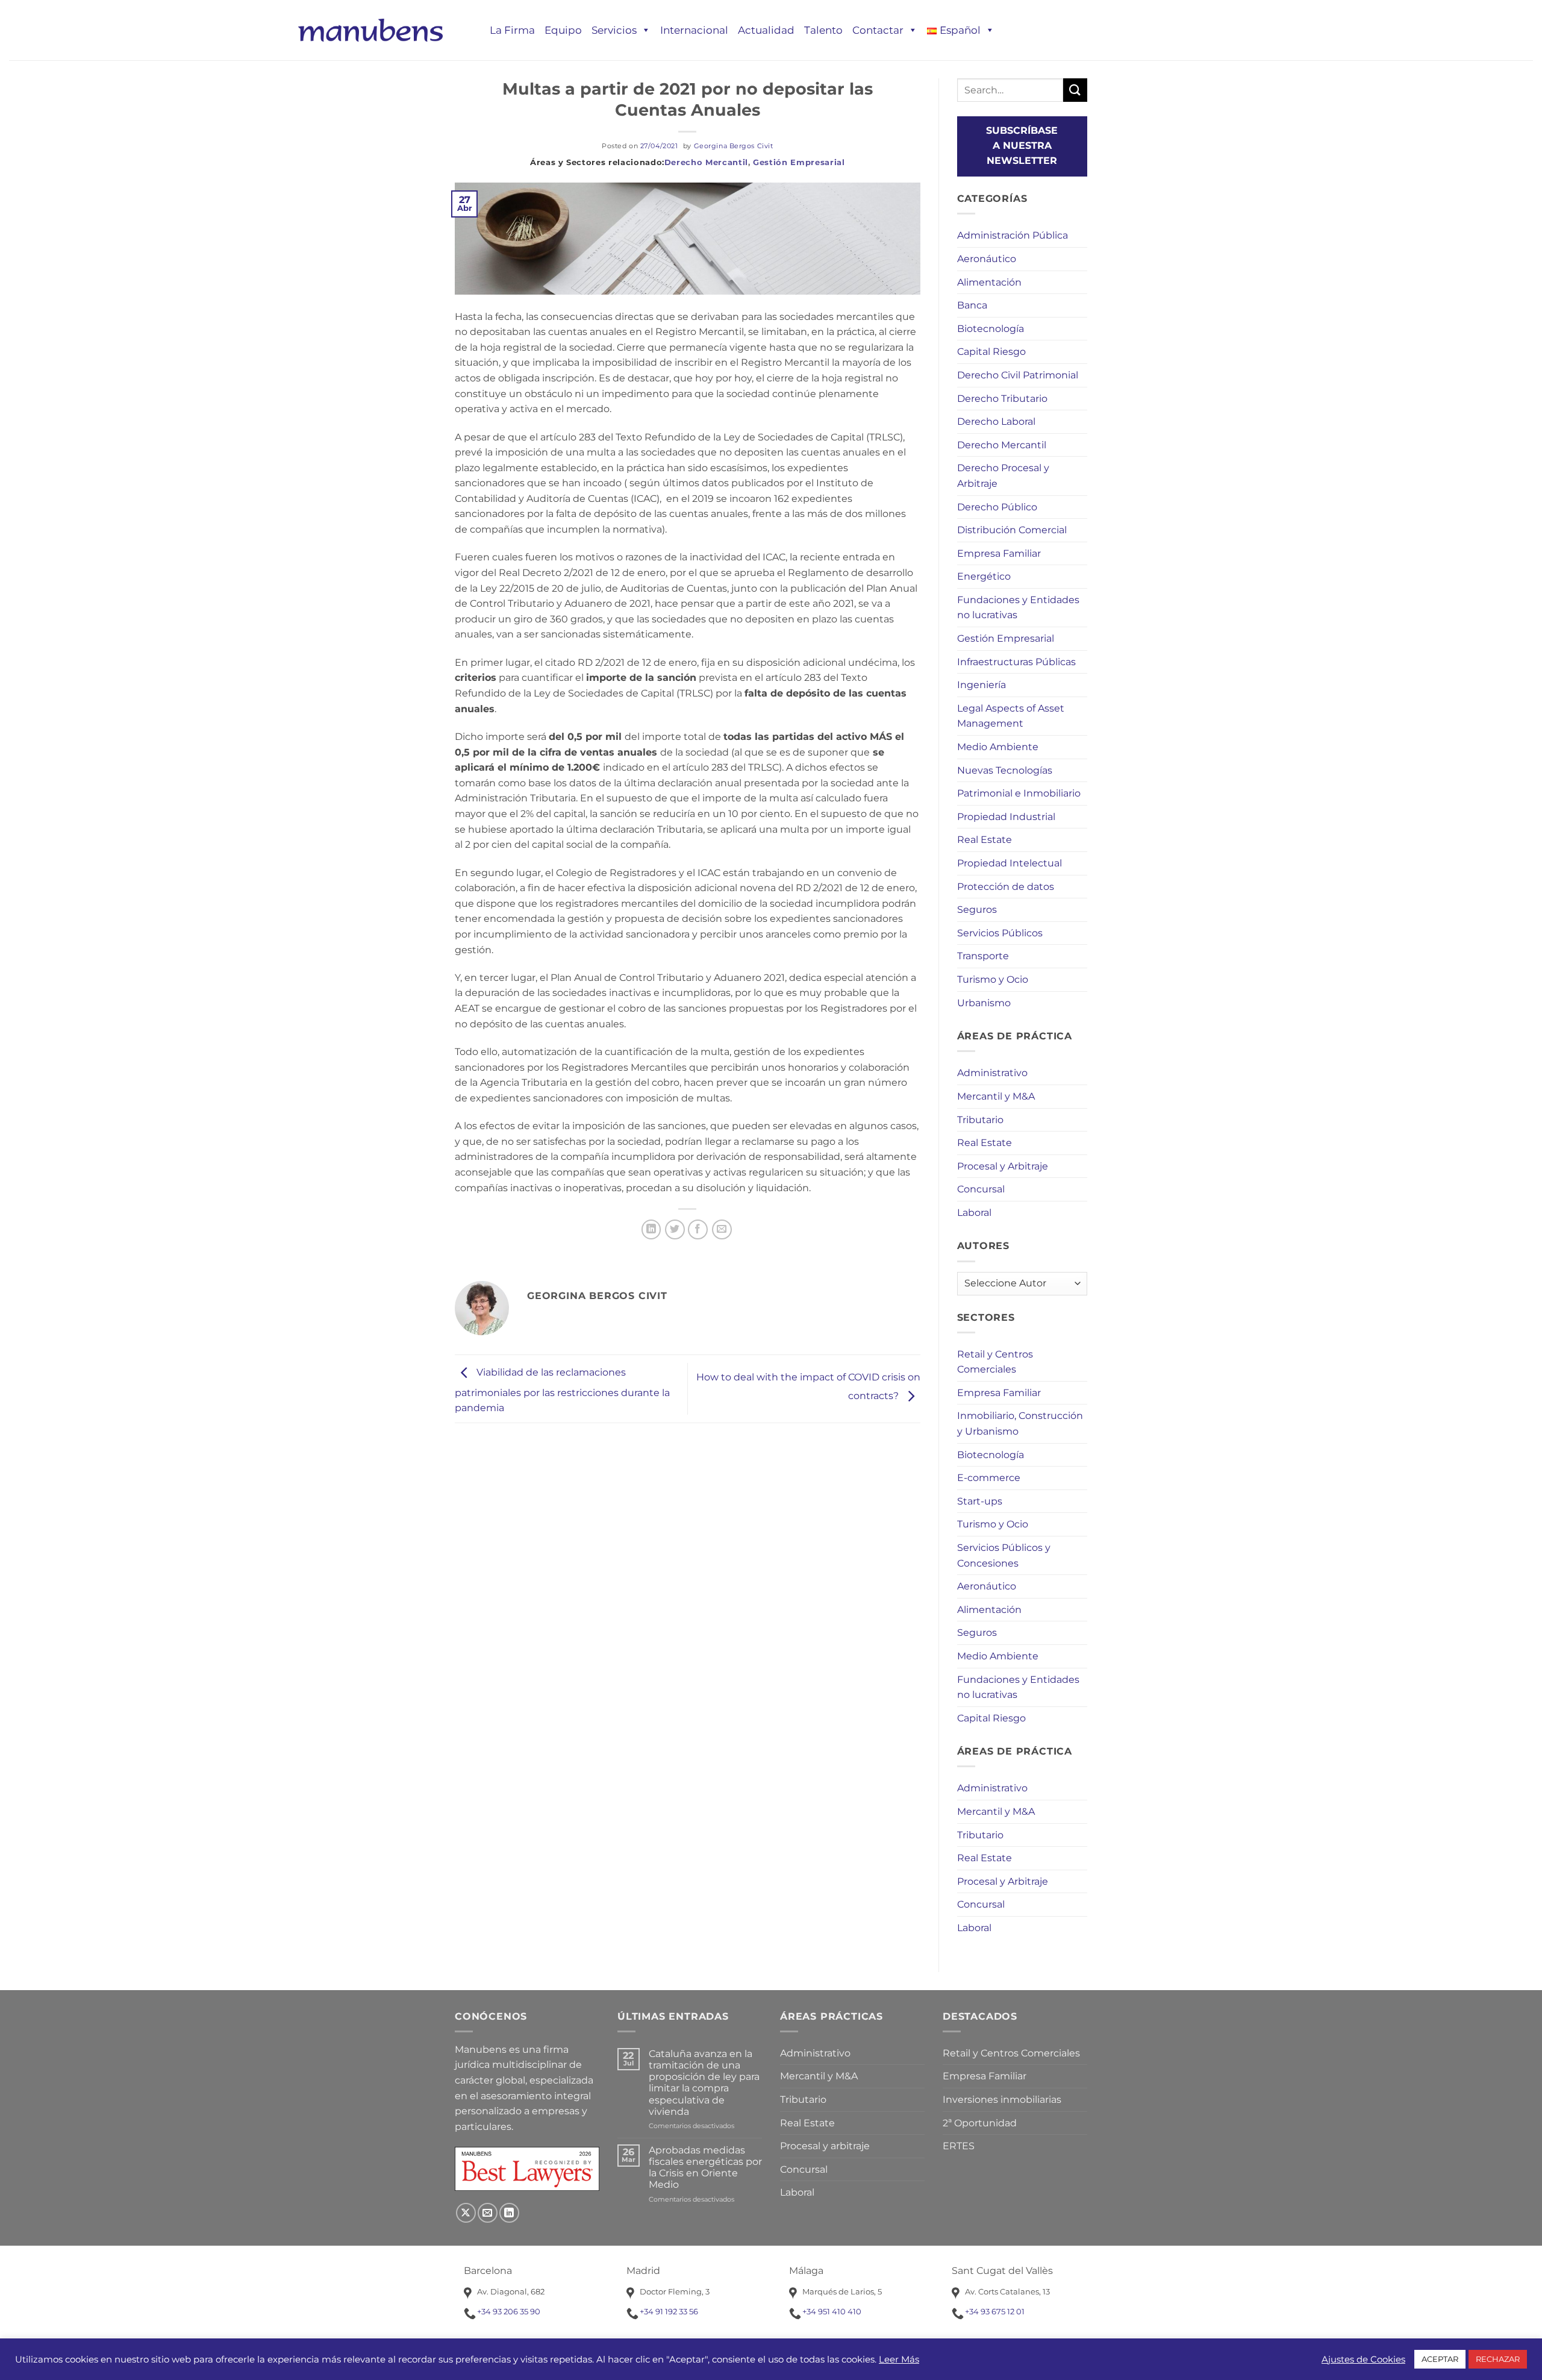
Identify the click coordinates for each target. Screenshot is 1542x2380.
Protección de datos (1006, 887)
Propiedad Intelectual (1010, 863)
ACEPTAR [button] (1440, 2359)
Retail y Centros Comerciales (995, 1362)
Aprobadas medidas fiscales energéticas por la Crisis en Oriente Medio (705, 2168)
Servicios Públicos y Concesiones (1004, 1555)
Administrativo (992, 1073)
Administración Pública (1013, 235)
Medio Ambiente (998, 747)
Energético (984, 576)
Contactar (878, 30)
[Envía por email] (722, 1229)
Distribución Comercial (1012, 530)
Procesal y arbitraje (825, 2146)
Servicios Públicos (1000, 933)
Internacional (694, 30)
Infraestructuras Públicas (1016, 662)
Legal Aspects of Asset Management (1011, 716)
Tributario (980, 1120)
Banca (972, 305)
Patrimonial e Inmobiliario (1019, 793)
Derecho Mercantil (706, 162)
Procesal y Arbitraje (1003, 1166)
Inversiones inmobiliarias (1002, 2100)
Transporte (983, 956)
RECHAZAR (1498, 2359)
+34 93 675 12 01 (995, 2311)
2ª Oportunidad (980, 2123)
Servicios (614, 30)
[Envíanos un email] (488, 2213)
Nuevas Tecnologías (1005, 770)
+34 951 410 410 (832, 2311)
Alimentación (989, 282)
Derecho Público (997, 507)
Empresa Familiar (999, 553)
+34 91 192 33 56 (669, 2311)
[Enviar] (1075, 90)
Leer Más (899, 2360)
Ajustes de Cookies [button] (1363, 2360)
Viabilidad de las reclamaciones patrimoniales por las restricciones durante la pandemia (562, 1391)
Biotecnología (991, 329)
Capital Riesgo (991, 352)
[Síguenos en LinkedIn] (509, 2213)
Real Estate (985, 840)
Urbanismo (984, 1003)
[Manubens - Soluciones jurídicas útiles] (370, 30)
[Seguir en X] (466, 2213)
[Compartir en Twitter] (675, 1229)
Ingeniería (982, 685)
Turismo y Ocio (993, 979)
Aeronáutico (987, 259)
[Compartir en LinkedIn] (651, 1229)
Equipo (563, 30)
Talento (823, 30)
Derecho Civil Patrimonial (1018, 375)
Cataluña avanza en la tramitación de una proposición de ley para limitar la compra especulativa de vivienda (704, 2083)
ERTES (959, 2146)
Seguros (977, 910)
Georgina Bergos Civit (734, 146)
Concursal (981, 1189)
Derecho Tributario (1002, 399)
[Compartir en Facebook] (698, 1229)
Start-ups (980, 1501)
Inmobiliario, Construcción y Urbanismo (1020, 1423)
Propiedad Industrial (1006, 817)
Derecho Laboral (996, 421)
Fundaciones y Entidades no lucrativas (1018, 608)
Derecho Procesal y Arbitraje (1003, 476)
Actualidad (766, 30)
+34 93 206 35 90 (509, 2311)
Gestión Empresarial (799, 162)
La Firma (512, 30)
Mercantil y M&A (996, 1096)
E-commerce (989, 1478)
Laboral (974, 1213)
